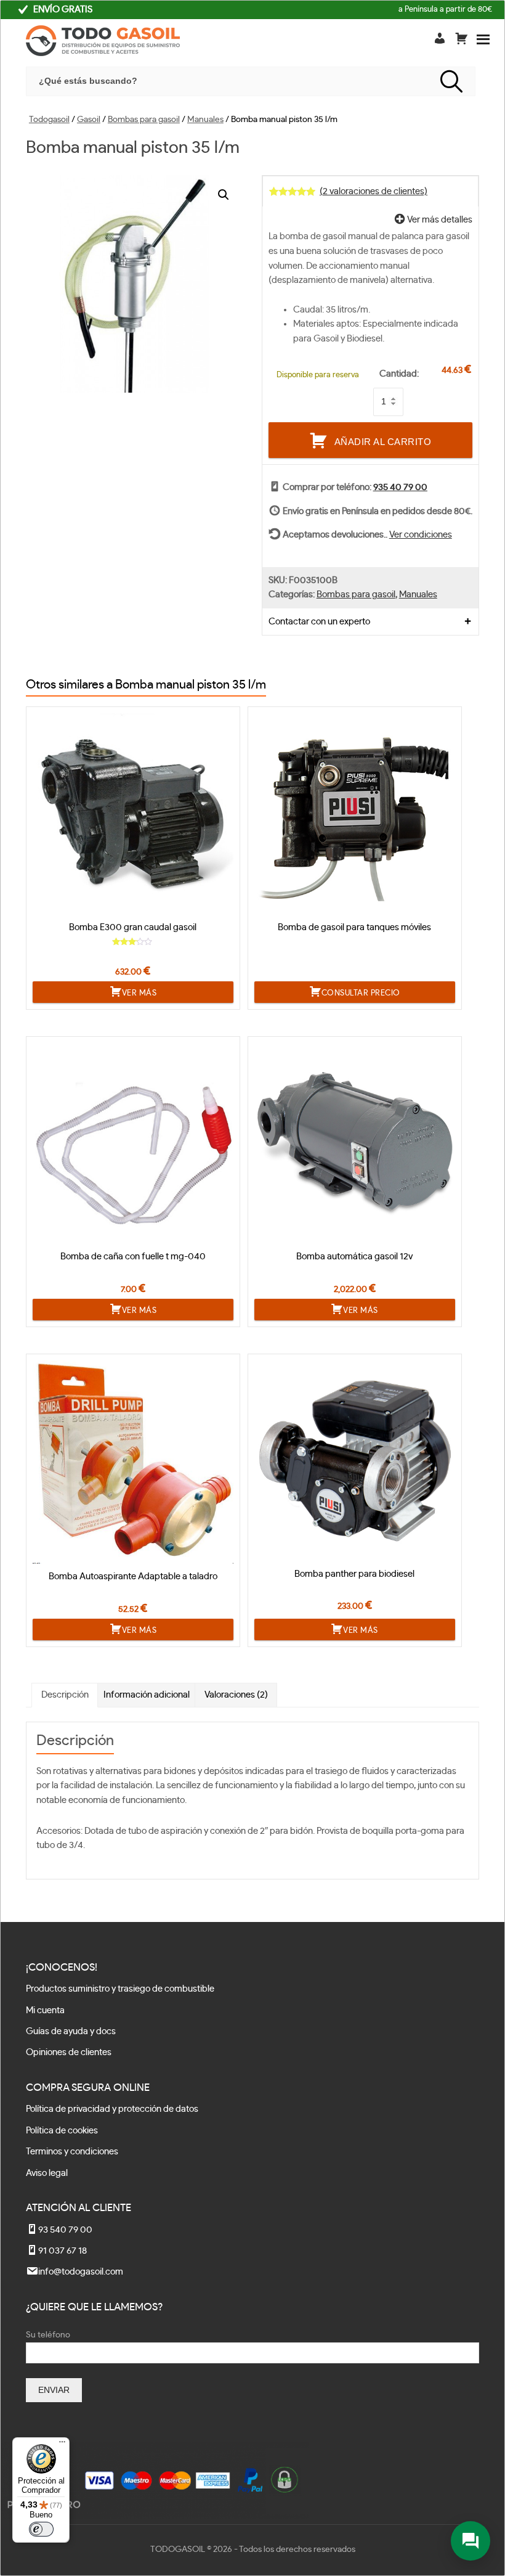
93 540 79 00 (65, 2230)
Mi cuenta (45, 2010)
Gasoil (89, 120)
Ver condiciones (421, 535)
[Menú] (62, 2445)
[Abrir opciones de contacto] (471, 2541)
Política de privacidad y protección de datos (112, 2109)
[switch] (41, 2529)
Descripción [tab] (65, 1695)
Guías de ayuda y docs (71, 2031)
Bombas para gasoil (144, 120)
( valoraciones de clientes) (374, 191)
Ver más (139, 993)
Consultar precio (361, 993)
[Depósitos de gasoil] (103, 43)
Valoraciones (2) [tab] (236, 1695)
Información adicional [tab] (147, 1695)
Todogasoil (49, 120)
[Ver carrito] (461, 41)
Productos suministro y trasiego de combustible (120, 1989)
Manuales (205, 120)
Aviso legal (47, 2173)
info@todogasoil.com (81, 2272)
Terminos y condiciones (72, 2152)
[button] (224, 195)
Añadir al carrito (383, 441)
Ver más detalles (439, 220)
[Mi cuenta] (441, 37)
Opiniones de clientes (69, 2052)
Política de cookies (62, 2131)
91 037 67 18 (63, 2251)
